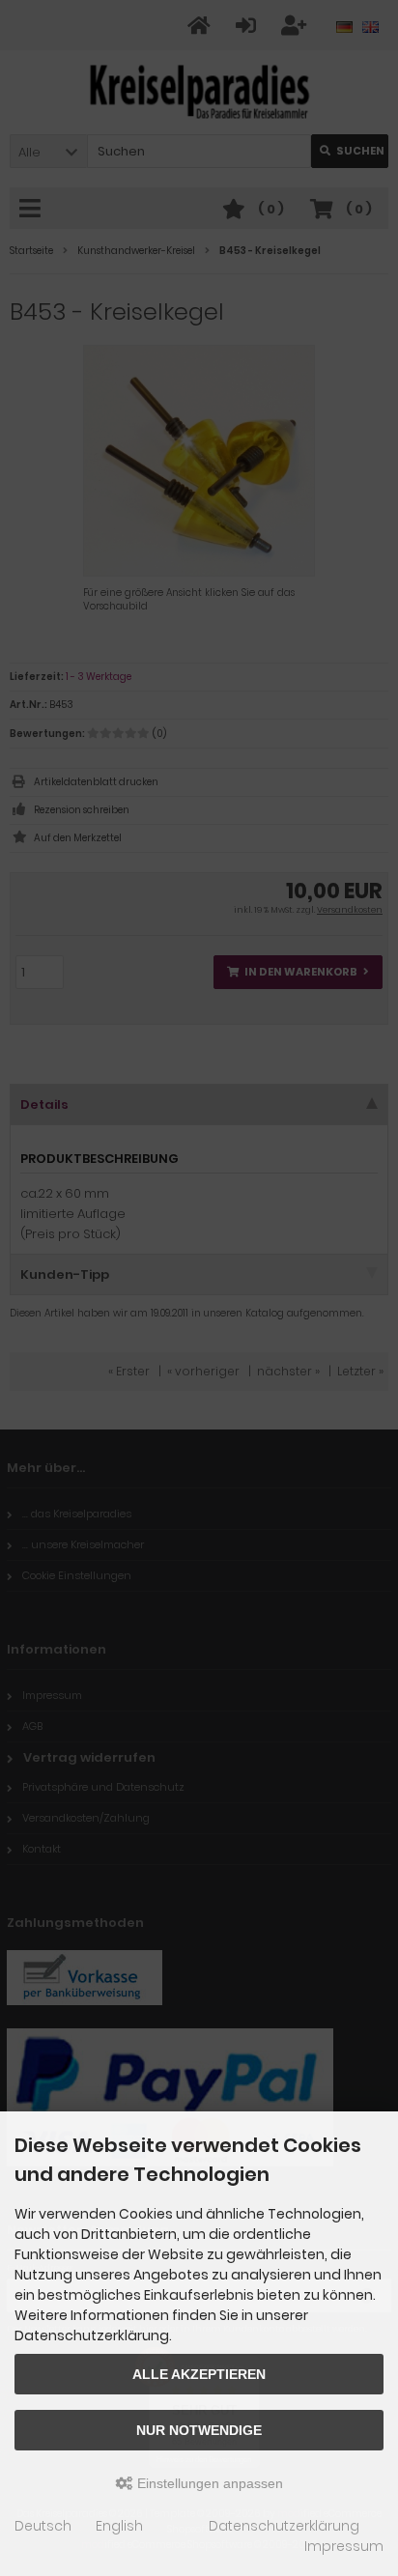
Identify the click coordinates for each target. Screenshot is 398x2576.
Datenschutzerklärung (284, 2526)
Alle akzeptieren (199, 2374)
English (119, 2526)
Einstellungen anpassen (208, 2483)
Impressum (344, 2546)
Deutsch (43, 2526)
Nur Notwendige (199, 2430)
